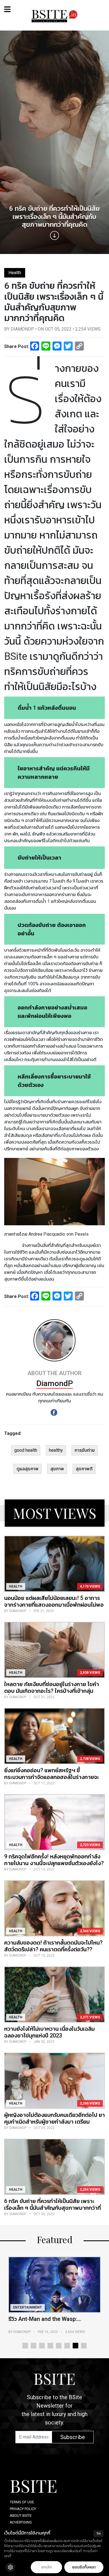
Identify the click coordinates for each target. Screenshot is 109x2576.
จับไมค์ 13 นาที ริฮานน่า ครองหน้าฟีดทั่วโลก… (54, 2322)
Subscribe (73, 2437)
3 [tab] (42, 2346)
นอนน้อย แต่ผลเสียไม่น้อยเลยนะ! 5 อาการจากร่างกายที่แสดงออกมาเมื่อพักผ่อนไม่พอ (54, 1601)
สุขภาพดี (84, 1469)
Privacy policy (23, 2509)
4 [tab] (50, 2346)
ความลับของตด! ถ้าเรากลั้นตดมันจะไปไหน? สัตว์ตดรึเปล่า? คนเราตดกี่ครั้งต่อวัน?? (53, 1946)
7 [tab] (75, 2346)
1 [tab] (25, 2346)
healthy (56, 1450)
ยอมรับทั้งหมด (84, 2567)
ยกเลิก (46, 2567)
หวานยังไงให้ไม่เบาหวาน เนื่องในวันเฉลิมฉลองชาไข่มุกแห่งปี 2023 (49, 2032)
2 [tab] (34, 2346)
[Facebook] (54, 1412)
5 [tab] (59, 2346)
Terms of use (22, 2502)
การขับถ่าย (85, 1450)
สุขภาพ (57, 1469)
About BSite (21, 2516)
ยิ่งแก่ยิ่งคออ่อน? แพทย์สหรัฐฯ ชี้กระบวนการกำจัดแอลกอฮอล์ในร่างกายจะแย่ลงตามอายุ (52, 1777)
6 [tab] (67, 2346)
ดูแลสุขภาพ (28, 1469)
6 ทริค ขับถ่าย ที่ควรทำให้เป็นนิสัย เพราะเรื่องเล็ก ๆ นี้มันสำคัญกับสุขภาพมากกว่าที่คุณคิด (53, 2208)
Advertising (21, 2522)
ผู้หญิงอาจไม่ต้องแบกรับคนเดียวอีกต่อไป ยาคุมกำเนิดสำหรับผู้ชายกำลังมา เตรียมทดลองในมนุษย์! (54, 2122)
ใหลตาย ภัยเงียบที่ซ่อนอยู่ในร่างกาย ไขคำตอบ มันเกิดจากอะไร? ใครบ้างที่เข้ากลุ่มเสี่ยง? (52, 1691)
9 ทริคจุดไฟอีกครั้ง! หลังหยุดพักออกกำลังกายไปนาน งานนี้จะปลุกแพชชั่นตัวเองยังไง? (54, 1860)
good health (26, 1450)
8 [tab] (84, 2346)
